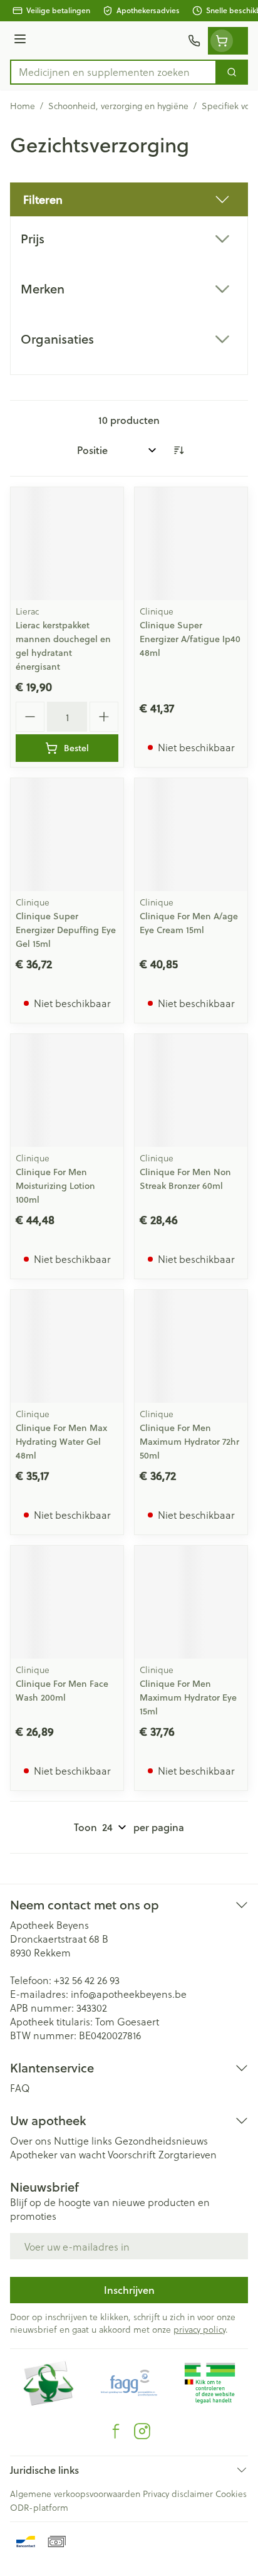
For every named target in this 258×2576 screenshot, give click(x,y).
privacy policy (199, 2329)
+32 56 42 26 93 (87, 1980)
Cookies (231, 2494)
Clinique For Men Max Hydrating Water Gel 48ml (61, 1442)
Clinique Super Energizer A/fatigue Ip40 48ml (190, 639)
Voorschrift (132, 2154)
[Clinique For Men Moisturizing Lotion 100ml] (67, 1090)
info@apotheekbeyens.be (129, 1994)
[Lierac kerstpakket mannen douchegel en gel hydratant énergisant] (67, 544)
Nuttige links (83, 2141)
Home (23, 106)
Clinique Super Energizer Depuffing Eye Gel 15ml (66, 930)
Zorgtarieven (188, 2154)
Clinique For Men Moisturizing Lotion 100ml (55, 1186)
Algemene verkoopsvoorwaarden (75, 2494)
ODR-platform (39, 2507)
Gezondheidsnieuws (161, 2141)
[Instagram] (142, 2431)
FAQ (20, 2088)
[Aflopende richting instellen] (178, 450)
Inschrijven (129, 2290)
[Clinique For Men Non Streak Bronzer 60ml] (191, 1090)
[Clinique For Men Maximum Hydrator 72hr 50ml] (191, 1346)
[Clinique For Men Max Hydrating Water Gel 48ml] (67, 1346)
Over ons (31, 2141)
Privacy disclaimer (178, 2494)
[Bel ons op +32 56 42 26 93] (194, 41)
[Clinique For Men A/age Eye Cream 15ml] (191, 835)
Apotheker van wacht (58, 2154)
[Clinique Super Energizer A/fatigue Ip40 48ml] (191, 544)
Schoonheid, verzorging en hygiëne (118, 106)
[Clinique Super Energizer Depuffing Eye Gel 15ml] (67, 835)
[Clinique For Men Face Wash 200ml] (67, 1602)
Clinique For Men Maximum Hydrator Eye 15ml (188, 1697)
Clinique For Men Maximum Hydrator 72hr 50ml (189, 1442)
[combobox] (113, 72)
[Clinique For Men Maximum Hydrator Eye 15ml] (191, 1602)
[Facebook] (116, 2431)
